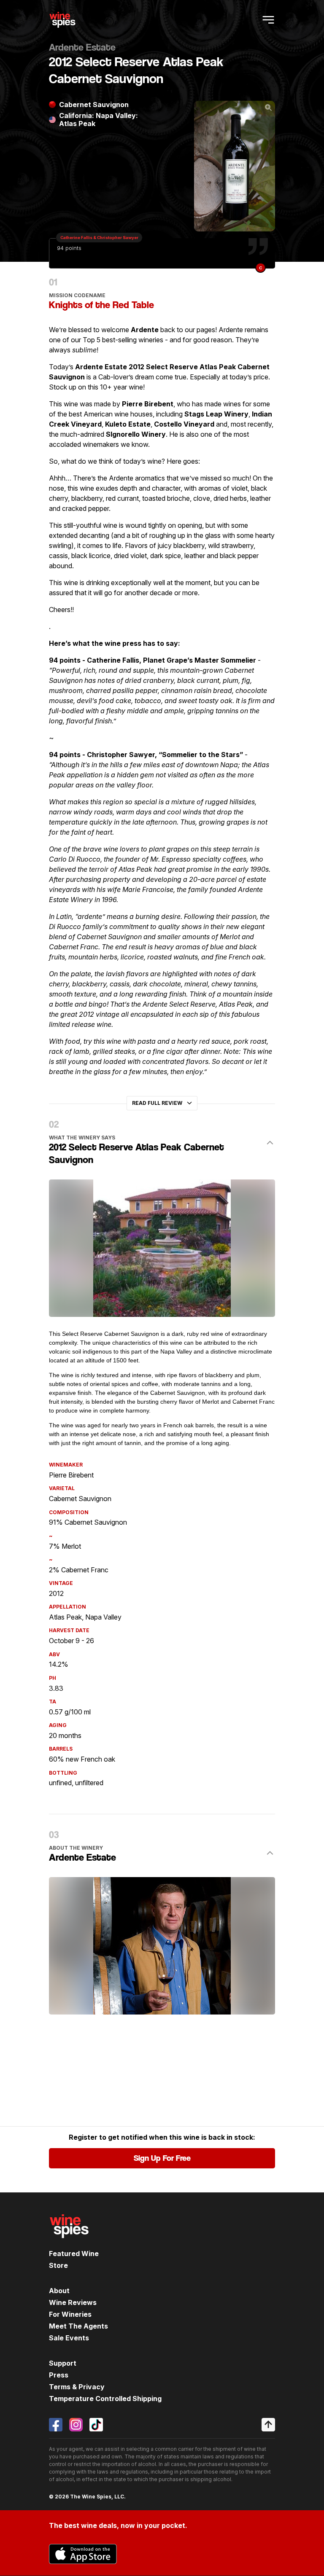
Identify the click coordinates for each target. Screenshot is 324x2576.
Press (59, 2375)
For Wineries (70, 2314)
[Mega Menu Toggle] (268, 20)
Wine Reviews (73, 2302)
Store (58, 2265)
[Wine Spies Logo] (69, 2244)
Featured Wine (74, 2254)
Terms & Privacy (77, 2387)
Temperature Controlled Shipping (105, 2399)
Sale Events (69, 2338)
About (59, 2291)
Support (63, 2363)
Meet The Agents (78, 2326)
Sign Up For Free (162, 2158)
